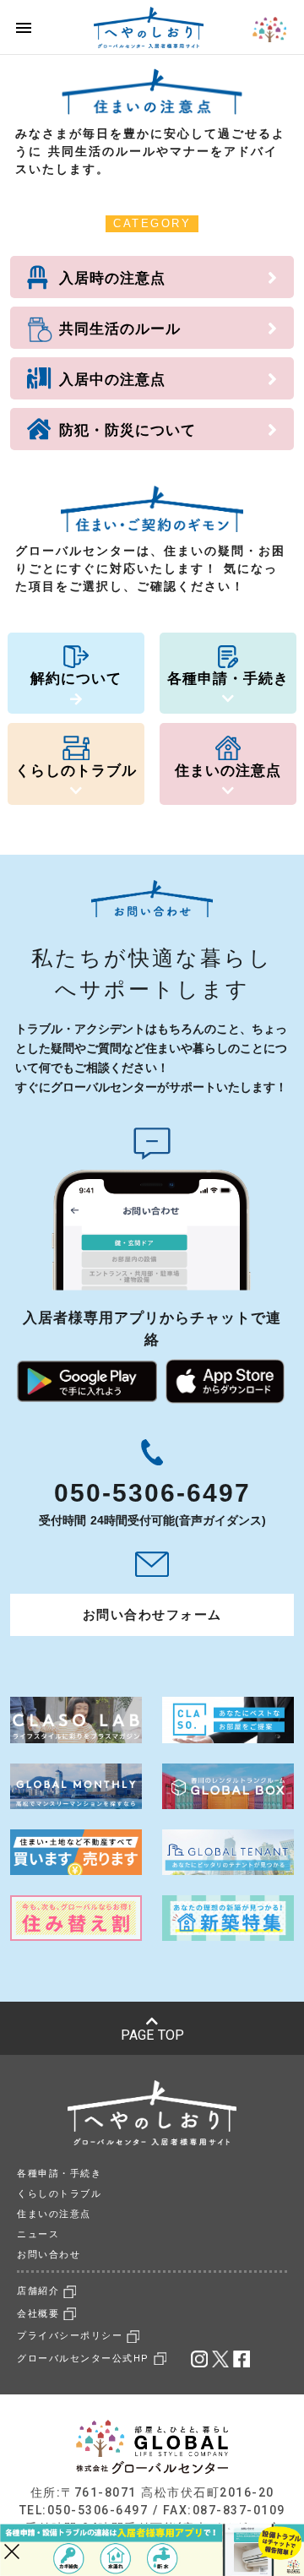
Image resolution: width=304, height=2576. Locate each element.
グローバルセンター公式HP (83, 2359)
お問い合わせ (49, 2255)
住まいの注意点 (54, 2214)
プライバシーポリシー (70, 2336)
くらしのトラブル (59, 2194)
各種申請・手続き (59, 2174)
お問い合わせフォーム (152, 1614)
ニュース (38, 2234)
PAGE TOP (152, 2035)
